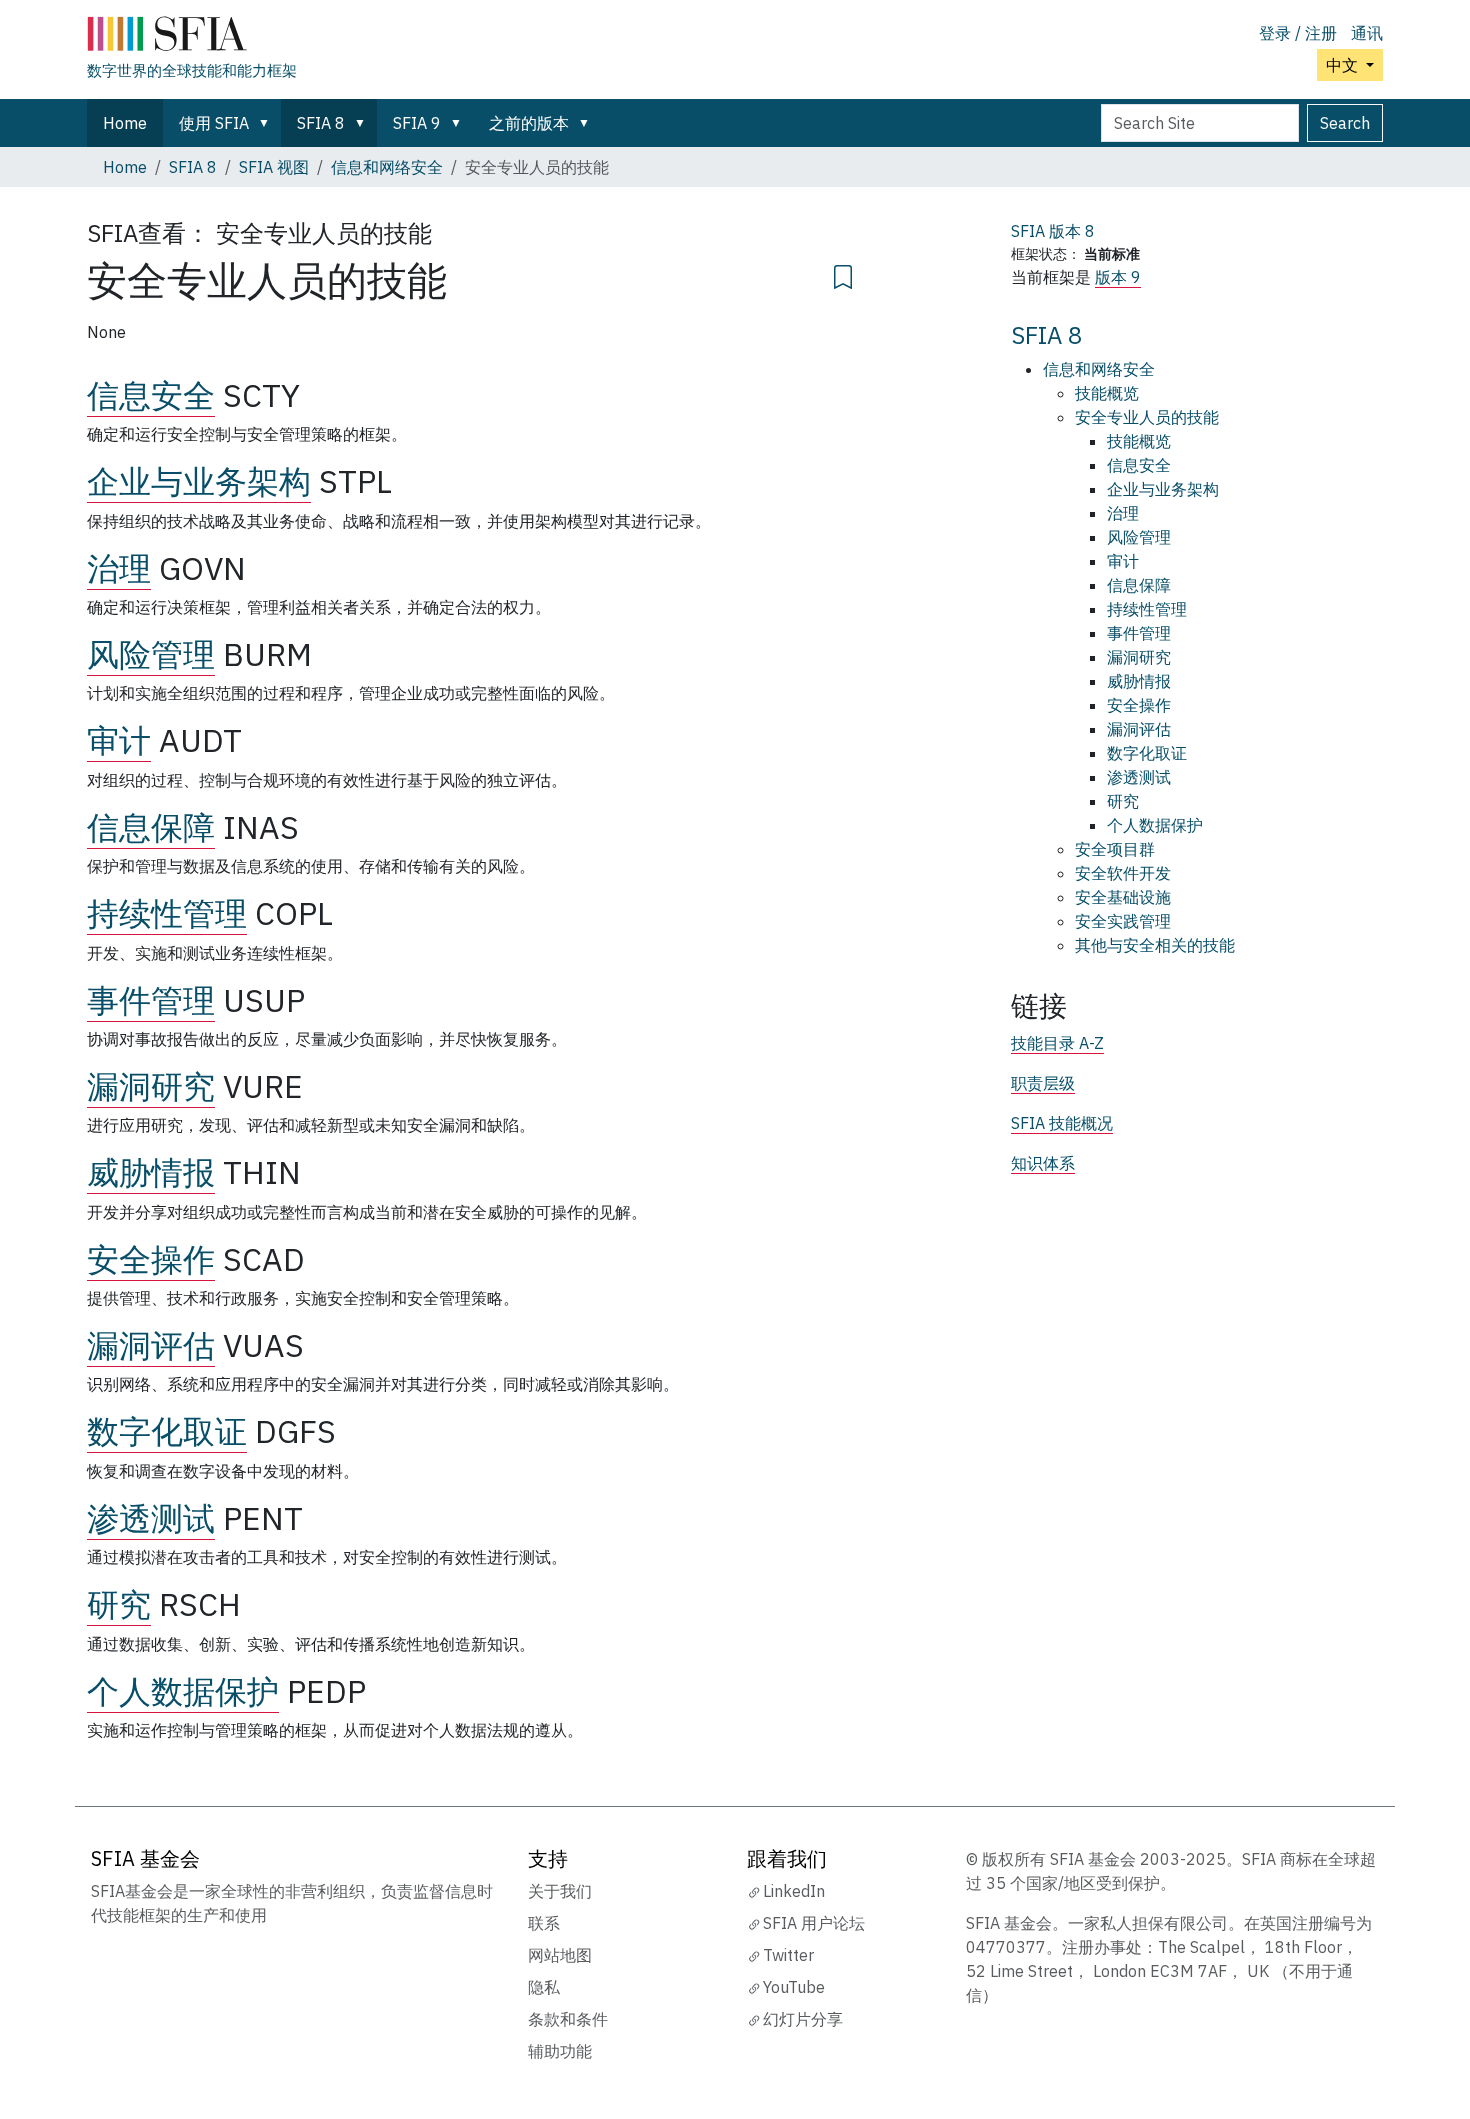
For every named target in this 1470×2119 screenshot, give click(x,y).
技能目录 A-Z (1057, 1043)
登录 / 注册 (1298, 33)
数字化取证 (167, 1431)
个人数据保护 (183, 1691)
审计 (119, 740)
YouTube (794, 1987)
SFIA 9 (417, 123)
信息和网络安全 (387, 167)
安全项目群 (1115, 849)
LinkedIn (794, 1891)
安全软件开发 (1123, 873)
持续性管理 (167, 913)
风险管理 (151, 654)
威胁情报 (151, 1172)
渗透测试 (151, 1518)
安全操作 (151, 1259)
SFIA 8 (321, 123)
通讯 (1367, 33)
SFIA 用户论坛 (814, 1923)
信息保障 (151, 827)
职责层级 (1043, 1083)
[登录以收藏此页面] (843, 274)
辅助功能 (560, 2051)
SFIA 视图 (274, 167)
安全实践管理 (1123, 921)
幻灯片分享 (803, 2019)
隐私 (544, 1987)
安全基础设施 (1123, 897)
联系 (544, 1923)
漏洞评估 (151, 1345)
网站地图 (560, 1955)
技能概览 (1107, 393)
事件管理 (151, 1000)
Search (1345, 123)
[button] (268, 123)
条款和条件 (568, 2019)
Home (125, 123)
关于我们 (560, 1891)
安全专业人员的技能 (1147, 417)
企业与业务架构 (199, 481)
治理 (119, 568)
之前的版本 (529, 123)
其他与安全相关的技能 (1155, 945)
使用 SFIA (214, 123)
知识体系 (1043, 1163)
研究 (119, 1604)
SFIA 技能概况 (1062, 1123)
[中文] (192, 38)
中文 (1344, 65)
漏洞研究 (151, 1086)
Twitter (788, 1955)
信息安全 (151, 395)
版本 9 (1118, 277)
